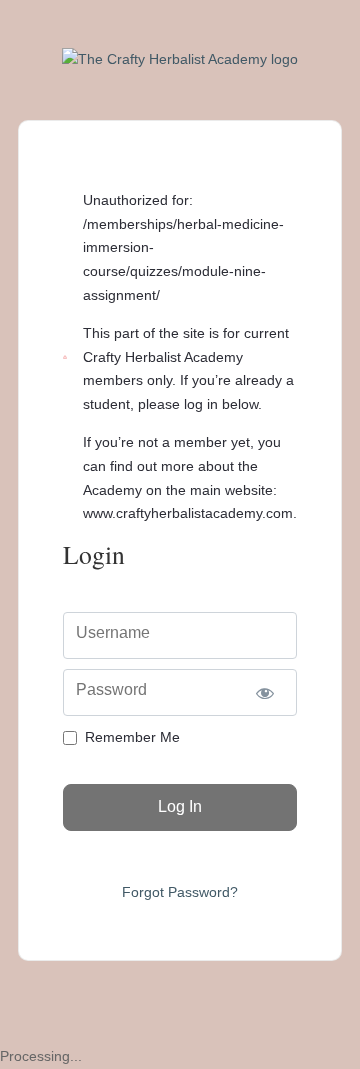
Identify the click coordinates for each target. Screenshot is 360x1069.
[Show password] (264, 692)
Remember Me (132, 737)
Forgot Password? (180, 892)
